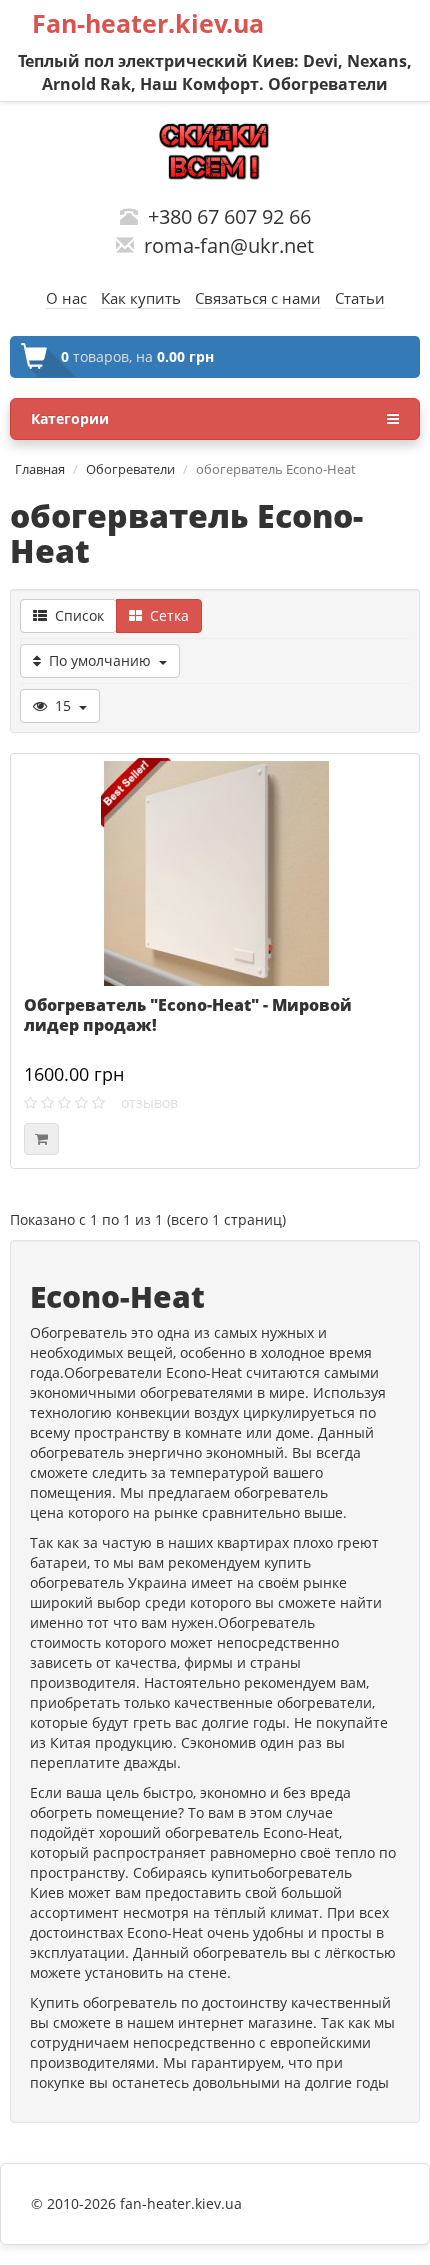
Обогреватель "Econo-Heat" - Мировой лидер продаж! (188, 1015)
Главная (40, 469)
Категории (70, 418)
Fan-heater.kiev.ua (148, 23)
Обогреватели (130, 469)
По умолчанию (100, 660)
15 (63, 705)
